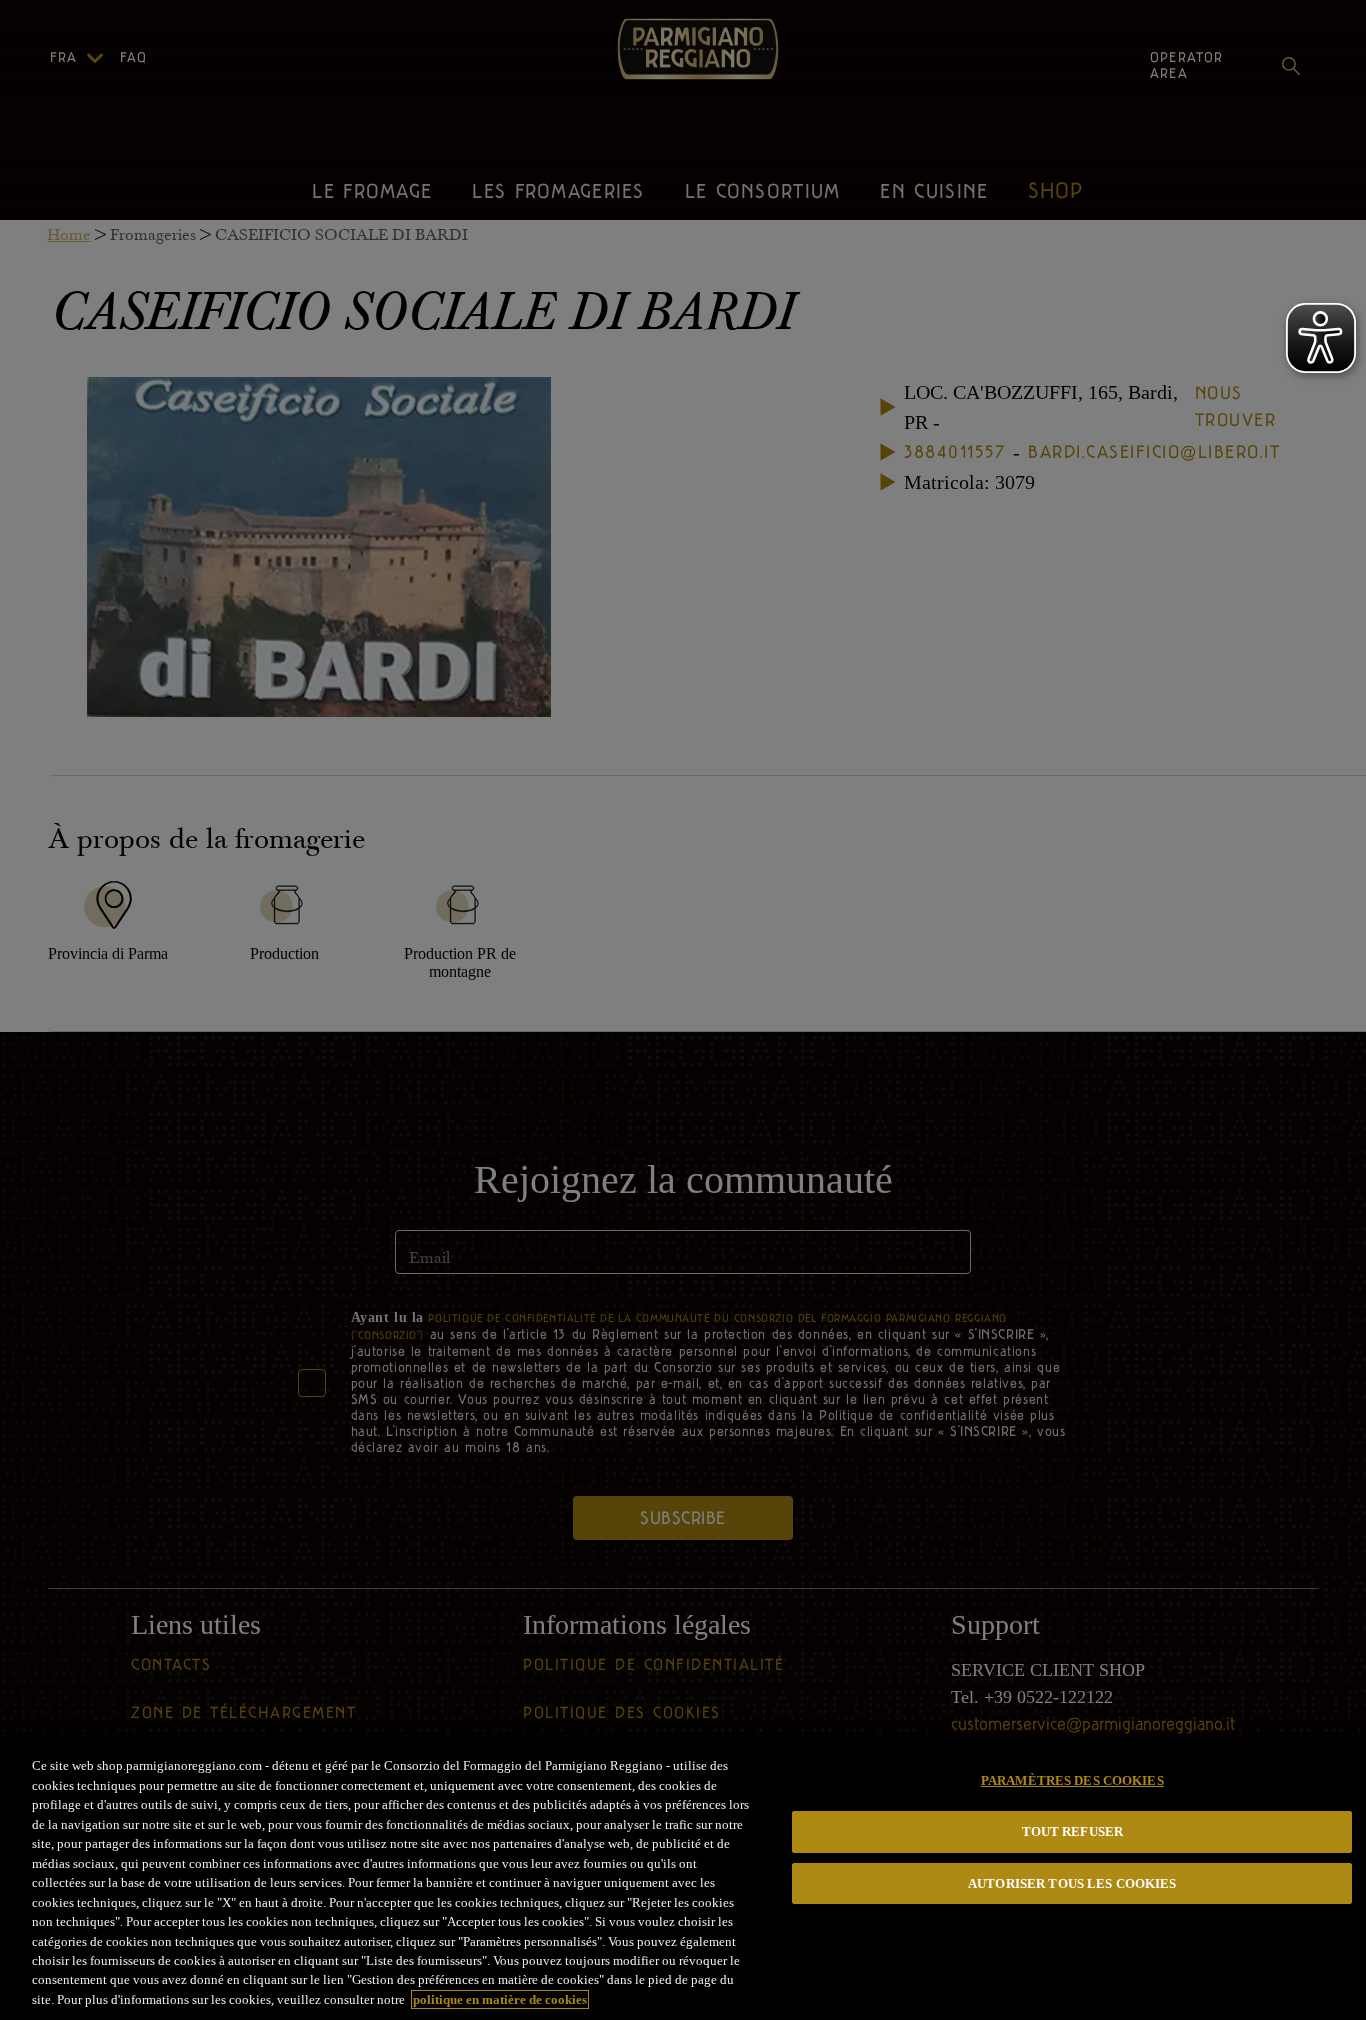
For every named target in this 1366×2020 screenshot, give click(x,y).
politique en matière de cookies (500, 1999)
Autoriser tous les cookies (1072, 1883)
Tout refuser (1073, 1831)
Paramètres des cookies (1072, 1780)
